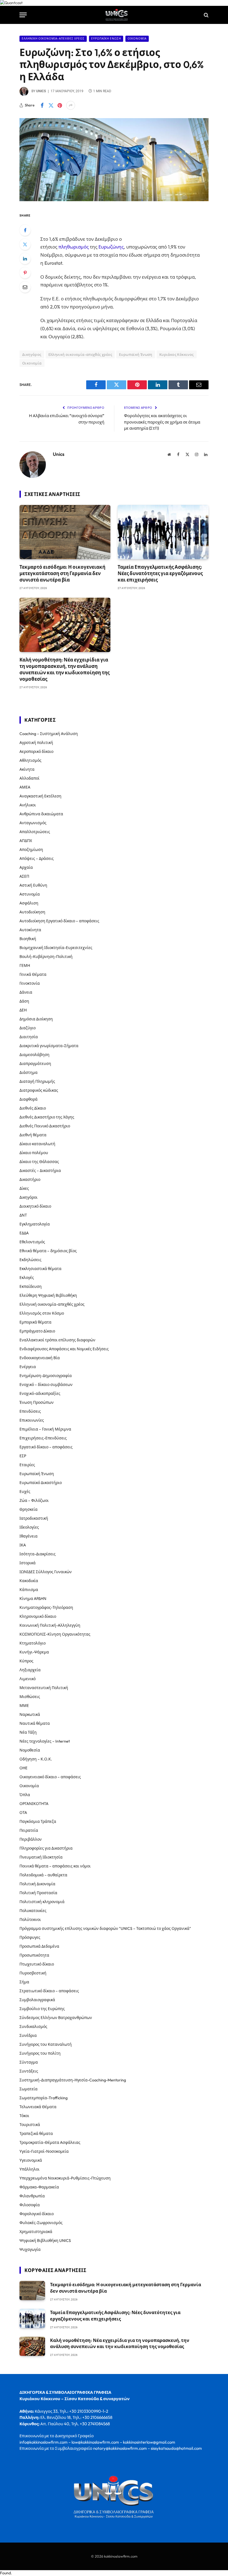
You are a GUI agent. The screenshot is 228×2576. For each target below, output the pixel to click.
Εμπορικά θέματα (35, 1322)
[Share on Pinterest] (60, 105)
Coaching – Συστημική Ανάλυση (49, 734)
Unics (41, 91)
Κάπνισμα (29, 1590)
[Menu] (23, 15)
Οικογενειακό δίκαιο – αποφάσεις (50, 1777)
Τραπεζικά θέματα (36, 2134)
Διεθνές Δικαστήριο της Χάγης (47, 1117)
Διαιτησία (29, 1037)
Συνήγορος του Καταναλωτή (46, 2044)
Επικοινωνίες (32, 1420)
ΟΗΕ (23, 1768)
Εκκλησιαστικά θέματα (40, 1269)
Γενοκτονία (30, 983)
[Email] (25, 287)
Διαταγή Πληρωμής (37, 1081)
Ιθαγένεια (29, 1536)
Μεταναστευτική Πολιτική (44, 1688)
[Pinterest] (25, 273)
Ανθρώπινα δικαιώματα (41, 814)
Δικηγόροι (29, 1197)
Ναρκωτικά (30, 1714)
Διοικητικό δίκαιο (35, 1206)
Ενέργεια (28, 1367)
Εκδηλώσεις (30, 1260)
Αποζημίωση (31, 850)
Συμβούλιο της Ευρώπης (42, 2009)
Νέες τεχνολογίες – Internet (45, 1741)
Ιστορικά (28, 1563)
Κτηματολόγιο (33, 1643)
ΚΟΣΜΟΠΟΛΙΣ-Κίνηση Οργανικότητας (55, 1634)
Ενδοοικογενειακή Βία (40, 1358)
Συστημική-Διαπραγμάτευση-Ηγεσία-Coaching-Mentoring (73, 2080)
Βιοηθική (28, 939)
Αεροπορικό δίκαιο (36, 751)
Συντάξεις (29, 2071)
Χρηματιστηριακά (36, 2232)
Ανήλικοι (28, 805)
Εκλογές (27, 1278)
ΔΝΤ (23, 1215)
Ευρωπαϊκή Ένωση (106, 39)
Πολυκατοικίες (33, 1911)
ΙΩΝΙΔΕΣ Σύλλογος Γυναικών (46, 1572)
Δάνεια (26, 992)
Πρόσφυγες (30, 1937)
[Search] (206, 15)
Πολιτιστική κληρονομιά (42, 1902)
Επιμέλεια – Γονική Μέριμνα (45, 1429)
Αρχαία (26, 867)
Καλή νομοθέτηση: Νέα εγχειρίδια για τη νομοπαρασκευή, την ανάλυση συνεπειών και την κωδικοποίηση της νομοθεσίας (65, 669)
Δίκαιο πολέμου (34, 1153)
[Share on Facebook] (42, 105)
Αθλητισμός (30, 760)
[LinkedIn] (25, 259)
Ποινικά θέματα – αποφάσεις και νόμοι (55, 1866)
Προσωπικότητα (34, 1955)
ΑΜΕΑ (25, 787)
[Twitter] (25, 244)
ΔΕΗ (23, 1010)
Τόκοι (24, 2116)
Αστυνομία (30, 894)
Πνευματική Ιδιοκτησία (41, 1857)
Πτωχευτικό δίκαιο (37, 1964)
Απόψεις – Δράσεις (37, 858)
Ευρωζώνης (111, 247)
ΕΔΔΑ (24, 1233)
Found (5, 2573)
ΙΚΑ (23, 1545)
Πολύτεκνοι (30, 1920)
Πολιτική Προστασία (38, 1893)
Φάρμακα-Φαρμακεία (39, 2187)
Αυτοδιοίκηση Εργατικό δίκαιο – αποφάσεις (59, 921)
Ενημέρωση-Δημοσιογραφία (46, 1376)
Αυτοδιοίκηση (32, 912)
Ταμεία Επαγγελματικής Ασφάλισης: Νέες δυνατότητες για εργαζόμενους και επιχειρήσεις (160, 573)
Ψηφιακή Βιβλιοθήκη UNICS (45, 2241)
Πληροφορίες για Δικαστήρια (46, 1848)
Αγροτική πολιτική (36, 743)
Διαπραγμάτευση (35, 1064)
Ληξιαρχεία (30, 1670)
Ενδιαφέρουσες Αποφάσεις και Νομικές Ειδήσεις (64, 1349)
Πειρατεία (29, 1830)
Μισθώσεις (30, 1697)
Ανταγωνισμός (33, 823)
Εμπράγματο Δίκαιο (37, 1331)
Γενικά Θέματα (33, 974)
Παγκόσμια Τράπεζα (38, 1821)
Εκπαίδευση (31, 1286)
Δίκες (24, 1188)
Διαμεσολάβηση (34, 1055)
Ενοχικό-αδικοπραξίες (40, 1393)
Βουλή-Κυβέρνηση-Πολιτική (46, 957)
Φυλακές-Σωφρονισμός (41, 2223)
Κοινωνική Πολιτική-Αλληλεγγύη (50, 1625)
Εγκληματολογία (35, 1224)
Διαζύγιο (28, 1028)
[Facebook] (25, 230)
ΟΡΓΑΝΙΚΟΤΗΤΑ (34, 1804)
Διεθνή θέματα (33, 1135)
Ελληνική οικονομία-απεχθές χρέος (53, 39)
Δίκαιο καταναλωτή (37, 1144)
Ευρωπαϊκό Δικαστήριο (41, 1483)
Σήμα (24, 1982)
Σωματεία (29, 2089)
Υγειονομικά (31, 2160)
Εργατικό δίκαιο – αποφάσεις (46, 1447)
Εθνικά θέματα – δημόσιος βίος (48, 1251)
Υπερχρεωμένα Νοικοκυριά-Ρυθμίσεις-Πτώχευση (65, 2178)
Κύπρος (26, 1661)
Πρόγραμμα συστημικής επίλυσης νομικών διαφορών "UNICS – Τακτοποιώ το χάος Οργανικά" (105, 1928)
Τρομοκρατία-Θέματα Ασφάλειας (50, 2142)
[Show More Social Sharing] (71, 105)
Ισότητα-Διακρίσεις (38, 1554)
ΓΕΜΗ (25, 965)
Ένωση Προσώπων (37, 1402)
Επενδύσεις (30, 1411)
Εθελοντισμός (32, 1242)
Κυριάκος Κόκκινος (177, 354)
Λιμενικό (28, 1679)
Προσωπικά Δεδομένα (39, 1946)
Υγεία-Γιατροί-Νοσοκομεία (44, 2151)
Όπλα (25, 1795)
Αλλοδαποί (29, 778)
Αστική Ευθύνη (33, 885)
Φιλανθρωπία (32, 2196)
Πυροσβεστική (33, 1973)
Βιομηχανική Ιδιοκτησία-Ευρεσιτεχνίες (56, 948)
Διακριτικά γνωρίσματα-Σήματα (49, 1046)
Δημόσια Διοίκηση (36, 1019)
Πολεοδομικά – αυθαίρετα (43, 1875)
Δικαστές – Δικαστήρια (40, 1171)
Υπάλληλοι (29, 2169)
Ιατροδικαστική (34, 1518)
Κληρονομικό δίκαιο (38, 1616)
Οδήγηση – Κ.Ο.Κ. (36, 1759)
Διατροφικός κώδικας (39, 1090)
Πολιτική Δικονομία (37, 1884)
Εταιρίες (27, 1465)
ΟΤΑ (23, 1813)
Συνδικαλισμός (33, 2027)
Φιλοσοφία (30, 2205)
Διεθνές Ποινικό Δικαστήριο (45, 1126)
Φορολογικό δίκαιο (37, 2214)
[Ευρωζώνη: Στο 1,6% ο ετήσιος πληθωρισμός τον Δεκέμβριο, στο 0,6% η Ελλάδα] (114, 200)
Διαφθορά (29, 1099)
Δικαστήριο (30, 1179)
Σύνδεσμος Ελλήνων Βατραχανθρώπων (56, 2018)
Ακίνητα (27, 769)
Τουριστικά (30, 2125)
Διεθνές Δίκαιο (33, 1108)
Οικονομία (137, 39)
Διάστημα (29, 1072)
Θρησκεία (29, 1509)
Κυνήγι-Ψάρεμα (34, 1652)
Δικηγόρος (32, 354)
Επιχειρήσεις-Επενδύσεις (43, 1438)
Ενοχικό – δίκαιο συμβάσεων (46, 1385)
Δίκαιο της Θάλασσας (39, 1162)
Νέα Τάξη (28, 1732)
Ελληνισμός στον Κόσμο (42, 1313)
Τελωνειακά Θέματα (38, 2107)
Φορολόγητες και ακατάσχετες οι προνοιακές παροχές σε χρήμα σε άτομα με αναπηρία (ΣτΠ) (162, 422)
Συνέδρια (28, 2035)
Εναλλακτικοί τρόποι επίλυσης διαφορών (57, 1340)
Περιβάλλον (31, 1839)
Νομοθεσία (30, 1750)
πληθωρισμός (74, 247)
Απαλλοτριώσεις (35, 832)
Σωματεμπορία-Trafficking (44, 2098)
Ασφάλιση (29, 903)
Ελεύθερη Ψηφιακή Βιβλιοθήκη (48, 1295)
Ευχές (25, 1492)
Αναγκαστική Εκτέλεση (40, 796)
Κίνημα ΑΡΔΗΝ (33, 1599)
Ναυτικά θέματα (35, 1723)
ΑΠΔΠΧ (26, 841)
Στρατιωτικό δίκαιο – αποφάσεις (49, 1991)
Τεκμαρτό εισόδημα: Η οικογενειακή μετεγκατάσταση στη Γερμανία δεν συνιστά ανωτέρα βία (62, 573)
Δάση (24, 1001)
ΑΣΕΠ (24, 876)
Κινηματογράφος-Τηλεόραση (46, 1607)
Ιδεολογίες (29, 1527)
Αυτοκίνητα (30, 930)
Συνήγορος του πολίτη (40, 2053)
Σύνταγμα (29, 2062)
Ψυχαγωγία (30, 2249)
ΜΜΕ (24, 1706)
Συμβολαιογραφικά (37, 2000)
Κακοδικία (29, 1581)
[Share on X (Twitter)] (51, 105)
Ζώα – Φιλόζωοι (34, 1500)
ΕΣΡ (23, 1456)
